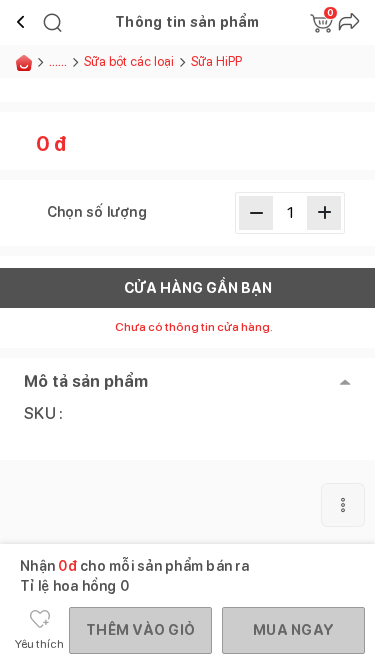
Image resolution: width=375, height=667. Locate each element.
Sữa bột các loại (129, 61)
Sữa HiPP (216, 61)
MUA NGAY (293, 630)
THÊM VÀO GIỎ (140, 630)
